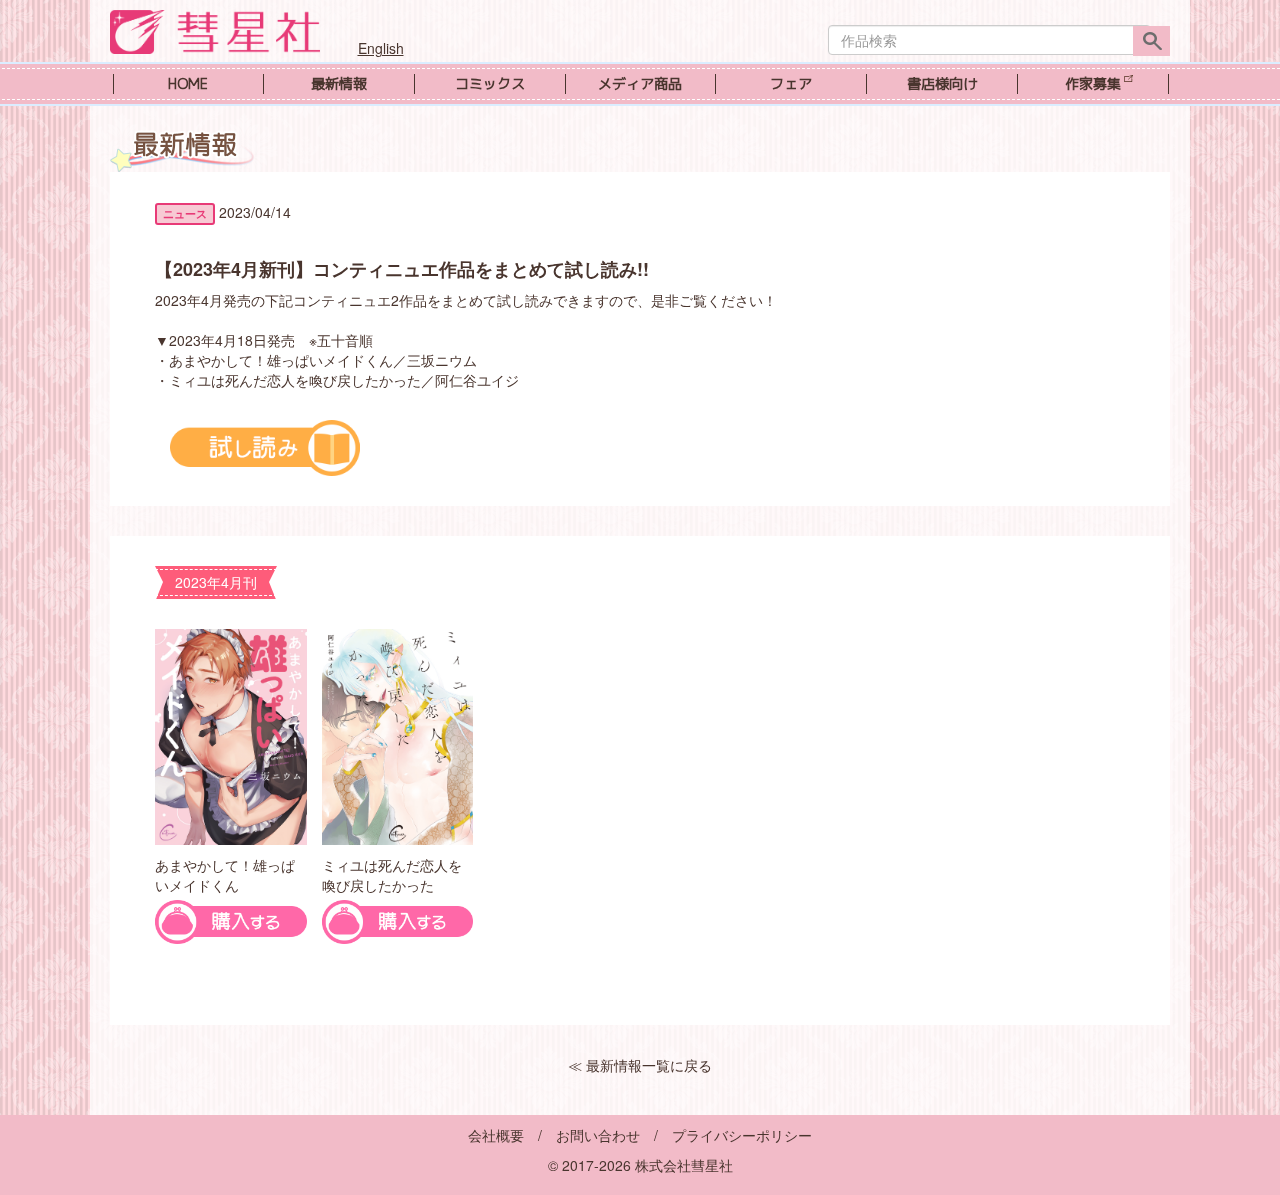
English (381, 48)
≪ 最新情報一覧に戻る (640, 1065)
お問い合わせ (598, 1135)
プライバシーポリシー (742, 1135)
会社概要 (496, 1135)
